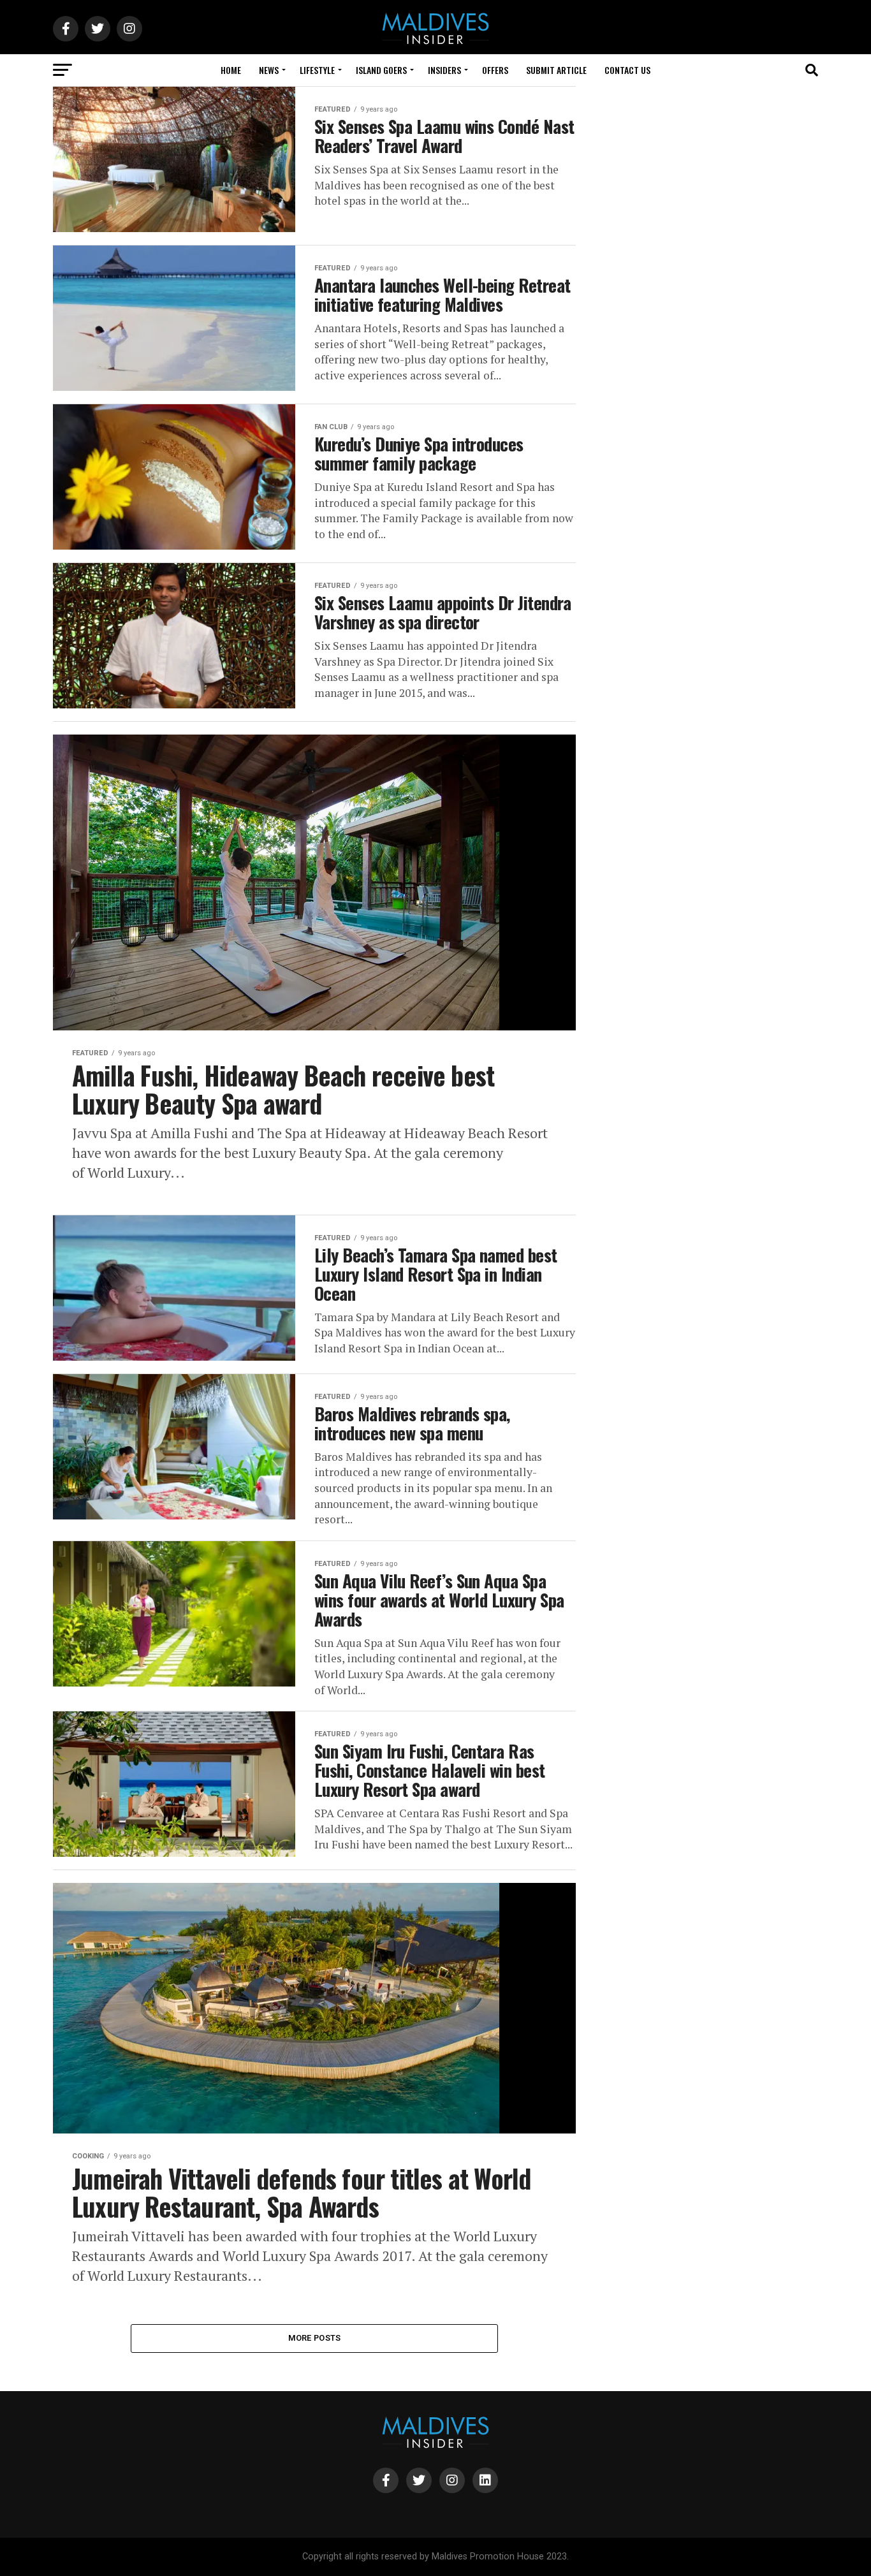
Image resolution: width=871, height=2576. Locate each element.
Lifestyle (317, 70)
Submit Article (556, 70)
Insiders (444, 70)
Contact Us (627, 70)
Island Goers (381, 70)
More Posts (315, 2338)
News (269, 70)
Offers (495, 70)
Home (231, 70)
